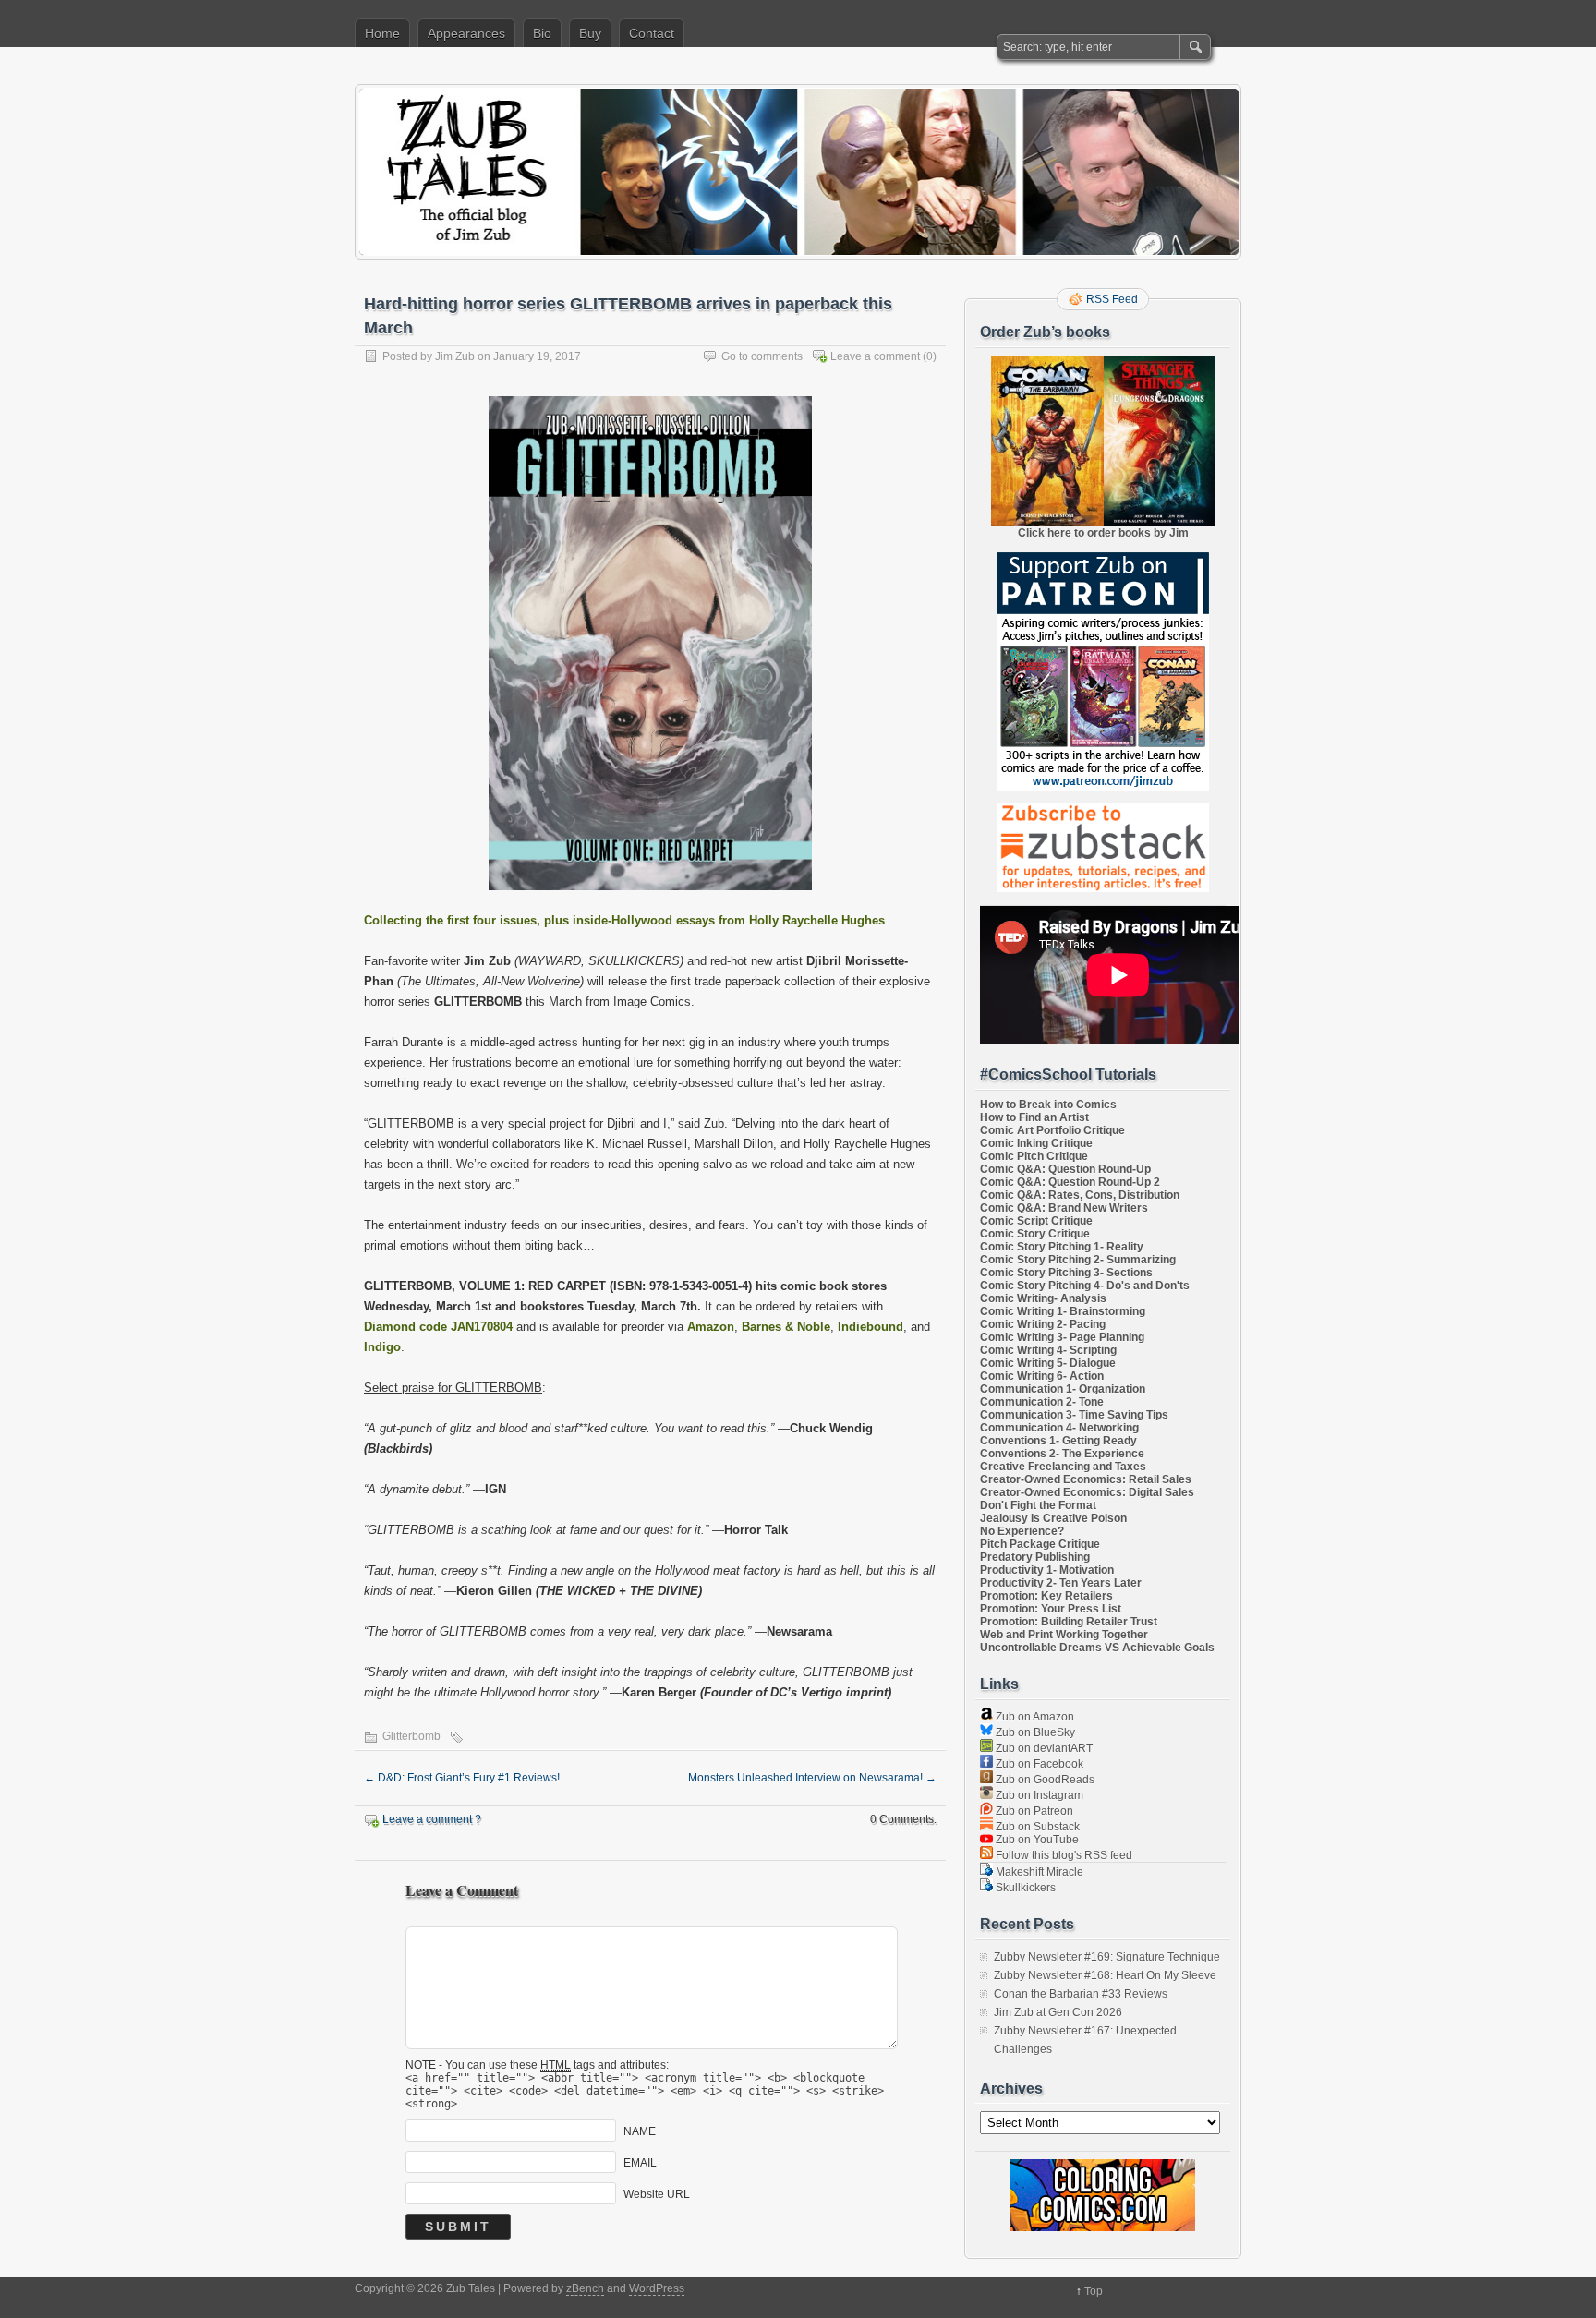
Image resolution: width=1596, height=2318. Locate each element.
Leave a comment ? (432, 1819)
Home (382, 33)
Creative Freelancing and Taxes (1063, 1467)
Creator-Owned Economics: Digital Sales (1087, 1492)
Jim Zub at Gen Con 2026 (1058, 2012)
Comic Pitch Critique (1034, 1156)
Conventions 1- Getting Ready (1058, 1441)
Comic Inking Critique (1036, 1143)
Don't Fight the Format (1038, 1505)
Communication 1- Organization (1063, 1389)
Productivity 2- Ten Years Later (1061, 1583)
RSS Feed (1112, 299)
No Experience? (1022, 1531)
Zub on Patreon (1033, 1811)
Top (1094, 2291)
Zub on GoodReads (1044, 1780)
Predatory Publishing (1035, 1557)
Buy (590, 33)
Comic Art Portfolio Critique (1052, 1130)
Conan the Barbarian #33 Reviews (1081, 1994)
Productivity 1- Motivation (1047, 1570)
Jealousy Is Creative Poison (1053, 1518)
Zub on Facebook (1038, 1764)
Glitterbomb (411, 1736)
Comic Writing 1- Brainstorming (1063, 1311)
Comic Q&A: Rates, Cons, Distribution (1080, 1195)
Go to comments (762, 356)
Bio (542, 33)
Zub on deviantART (1043, 1748)
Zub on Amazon (1034, 1717)
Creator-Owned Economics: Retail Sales (1086, 1479)
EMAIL (640, 2163)
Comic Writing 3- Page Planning (1062, 1337)
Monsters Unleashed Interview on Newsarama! (812, 1778)
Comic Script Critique (1036, 1221)
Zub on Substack (1036, 1827)
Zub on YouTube (1036, 1840)
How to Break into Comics (1048, 1105)
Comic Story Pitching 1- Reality (1062, 1247)
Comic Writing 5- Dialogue (1048, 1363)
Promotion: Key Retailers (1046, 1596)
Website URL (657, 2194)
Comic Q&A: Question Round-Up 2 (1070, 1182)
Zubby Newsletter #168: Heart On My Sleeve (1105, 1975)
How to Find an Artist (1034, 1117)
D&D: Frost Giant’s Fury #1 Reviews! (462, 1778)
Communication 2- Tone (1042, 1402)
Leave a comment (875, 356)
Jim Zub (455, 356)
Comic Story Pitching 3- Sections (1066, 1273)
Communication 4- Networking (1059, 1428)
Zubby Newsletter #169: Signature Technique (1107, 1957)
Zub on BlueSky (1034, 1732)
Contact (652, 33)
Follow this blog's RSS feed (1063, 1855)
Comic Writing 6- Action (1042, 1376)
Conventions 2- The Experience (1062, 1454)
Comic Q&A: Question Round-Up (1065, 1169)
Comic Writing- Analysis (1043, 1298)
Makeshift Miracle (1038, 1872)
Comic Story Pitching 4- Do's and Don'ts (1085, 1286)
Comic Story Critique (1035, 1234)
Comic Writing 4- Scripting (1048, 1350)
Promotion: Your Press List (1051, 1609)
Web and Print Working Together (1064, 1635)
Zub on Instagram (1038, 1795)
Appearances (466, 33)
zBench (585, 2288)
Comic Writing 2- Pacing (1043, 1324)
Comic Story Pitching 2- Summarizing (1078, 1260)
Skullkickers (1024, 1888)
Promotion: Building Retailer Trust (1069, 1622)
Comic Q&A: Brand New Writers (1064, 1208)
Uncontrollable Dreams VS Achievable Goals (1097, 1648)
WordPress (657, 2288)
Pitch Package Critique (1040, 1544)
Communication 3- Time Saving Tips (1074, 1415)
